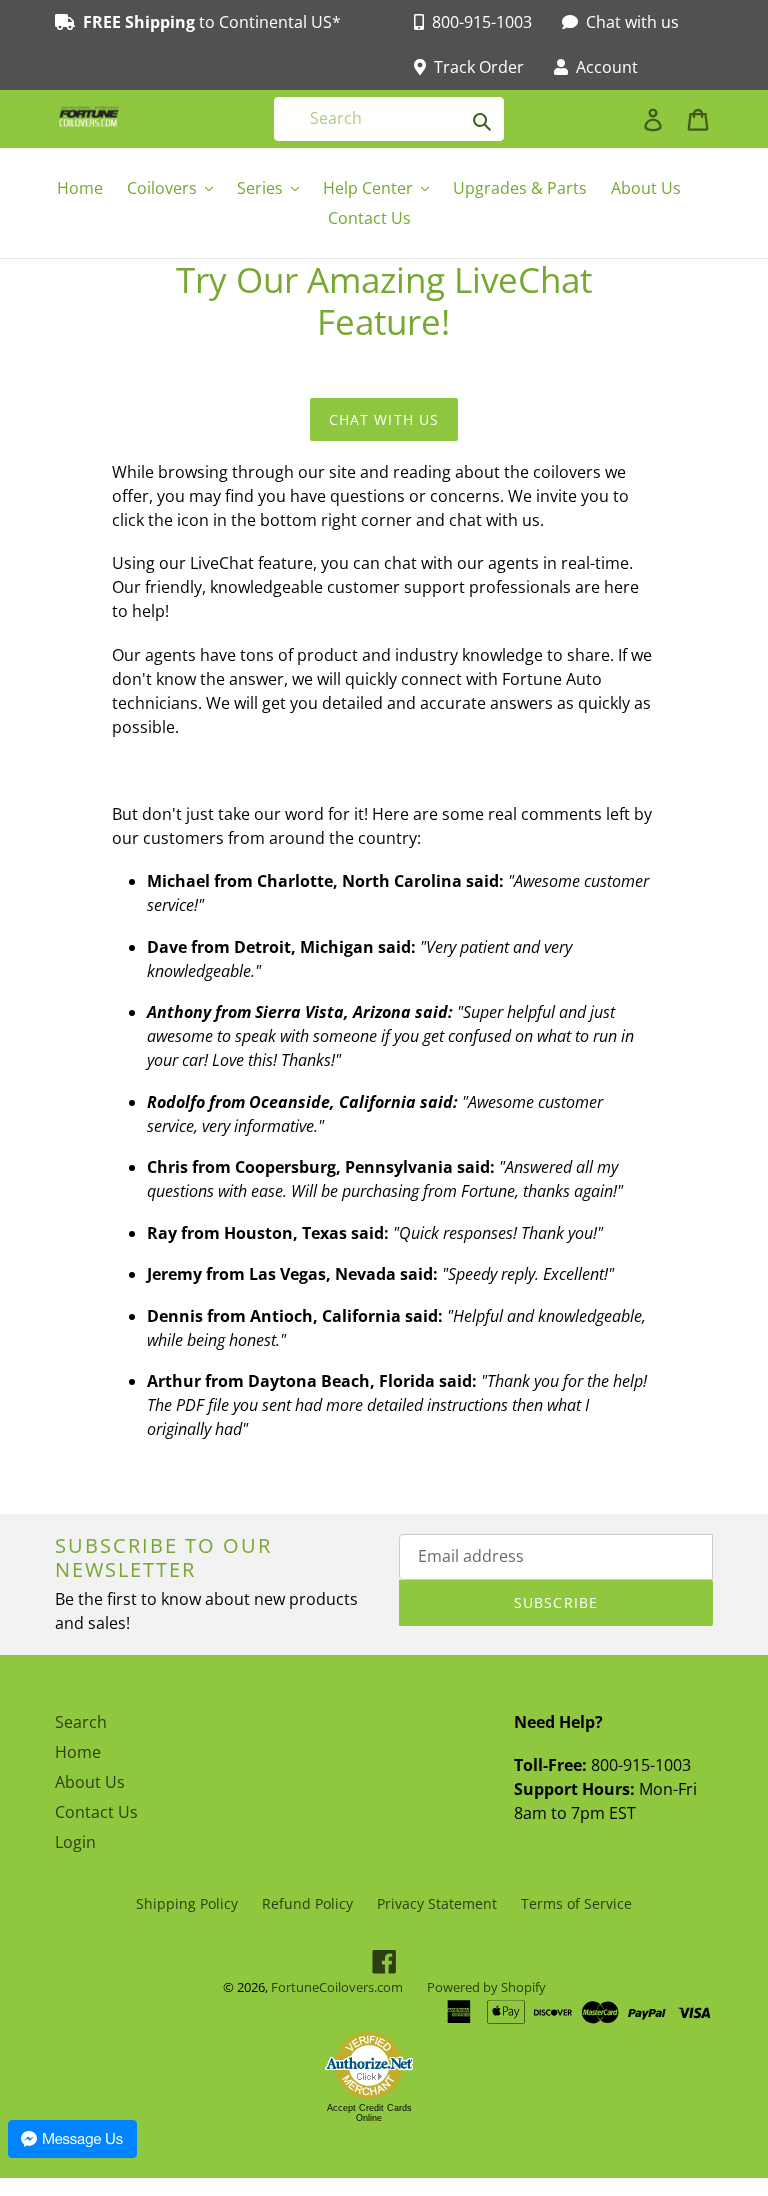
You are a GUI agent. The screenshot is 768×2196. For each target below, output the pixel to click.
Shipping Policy (187, 1903)
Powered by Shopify (486, 1987)
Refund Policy (307, 1903)
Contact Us (96, 1812)
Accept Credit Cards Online (369, 2113)
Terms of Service (576, 1903)
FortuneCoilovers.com (337, 1987)
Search (81, 1722)
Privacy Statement (437, 1903)
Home (78, 1752)
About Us (90, 1782)
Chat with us (384, 419)
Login (75, 1842)
